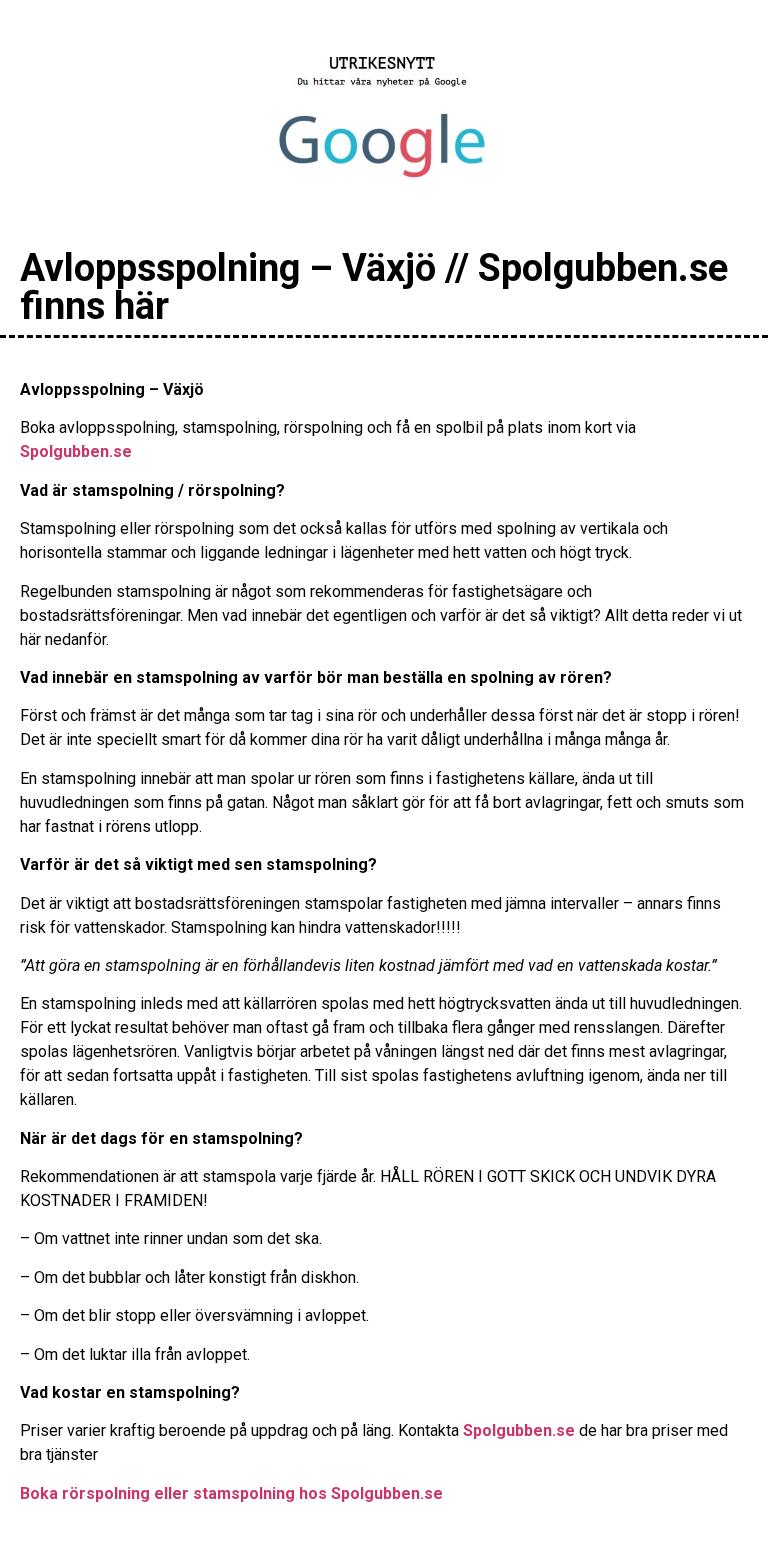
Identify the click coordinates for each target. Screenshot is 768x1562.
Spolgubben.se (76, 451)
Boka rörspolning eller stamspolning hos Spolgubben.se (231, 1493)
